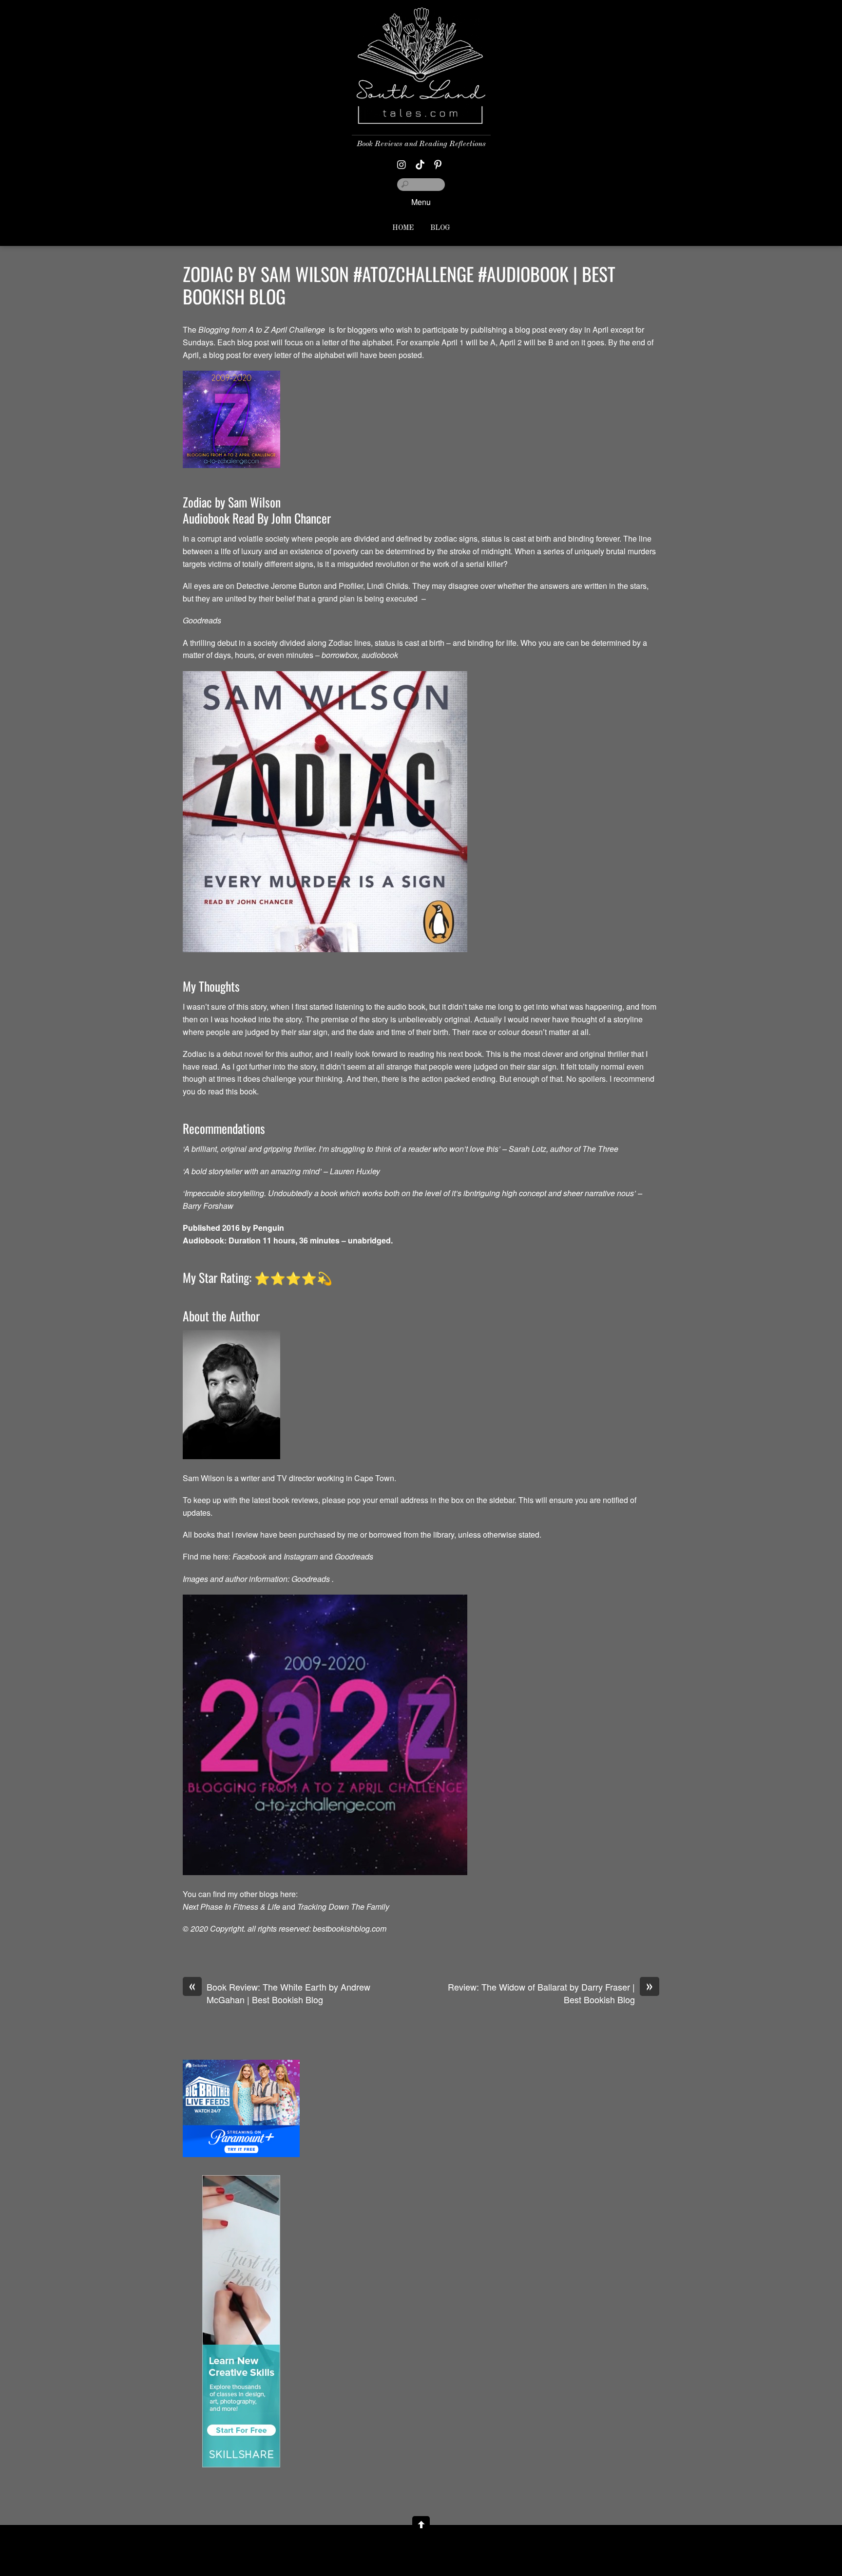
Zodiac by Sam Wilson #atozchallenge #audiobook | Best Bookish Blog (399, 285)
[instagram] (402, 162)
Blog (440, 228)
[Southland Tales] (421, 116)
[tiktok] (420, 162)
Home (403, 228)
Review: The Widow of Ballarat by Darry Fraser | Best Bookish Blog (550, 1993)
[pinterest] (438, 162)
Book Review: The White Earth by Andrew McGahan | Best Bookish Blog (280, 1993)
